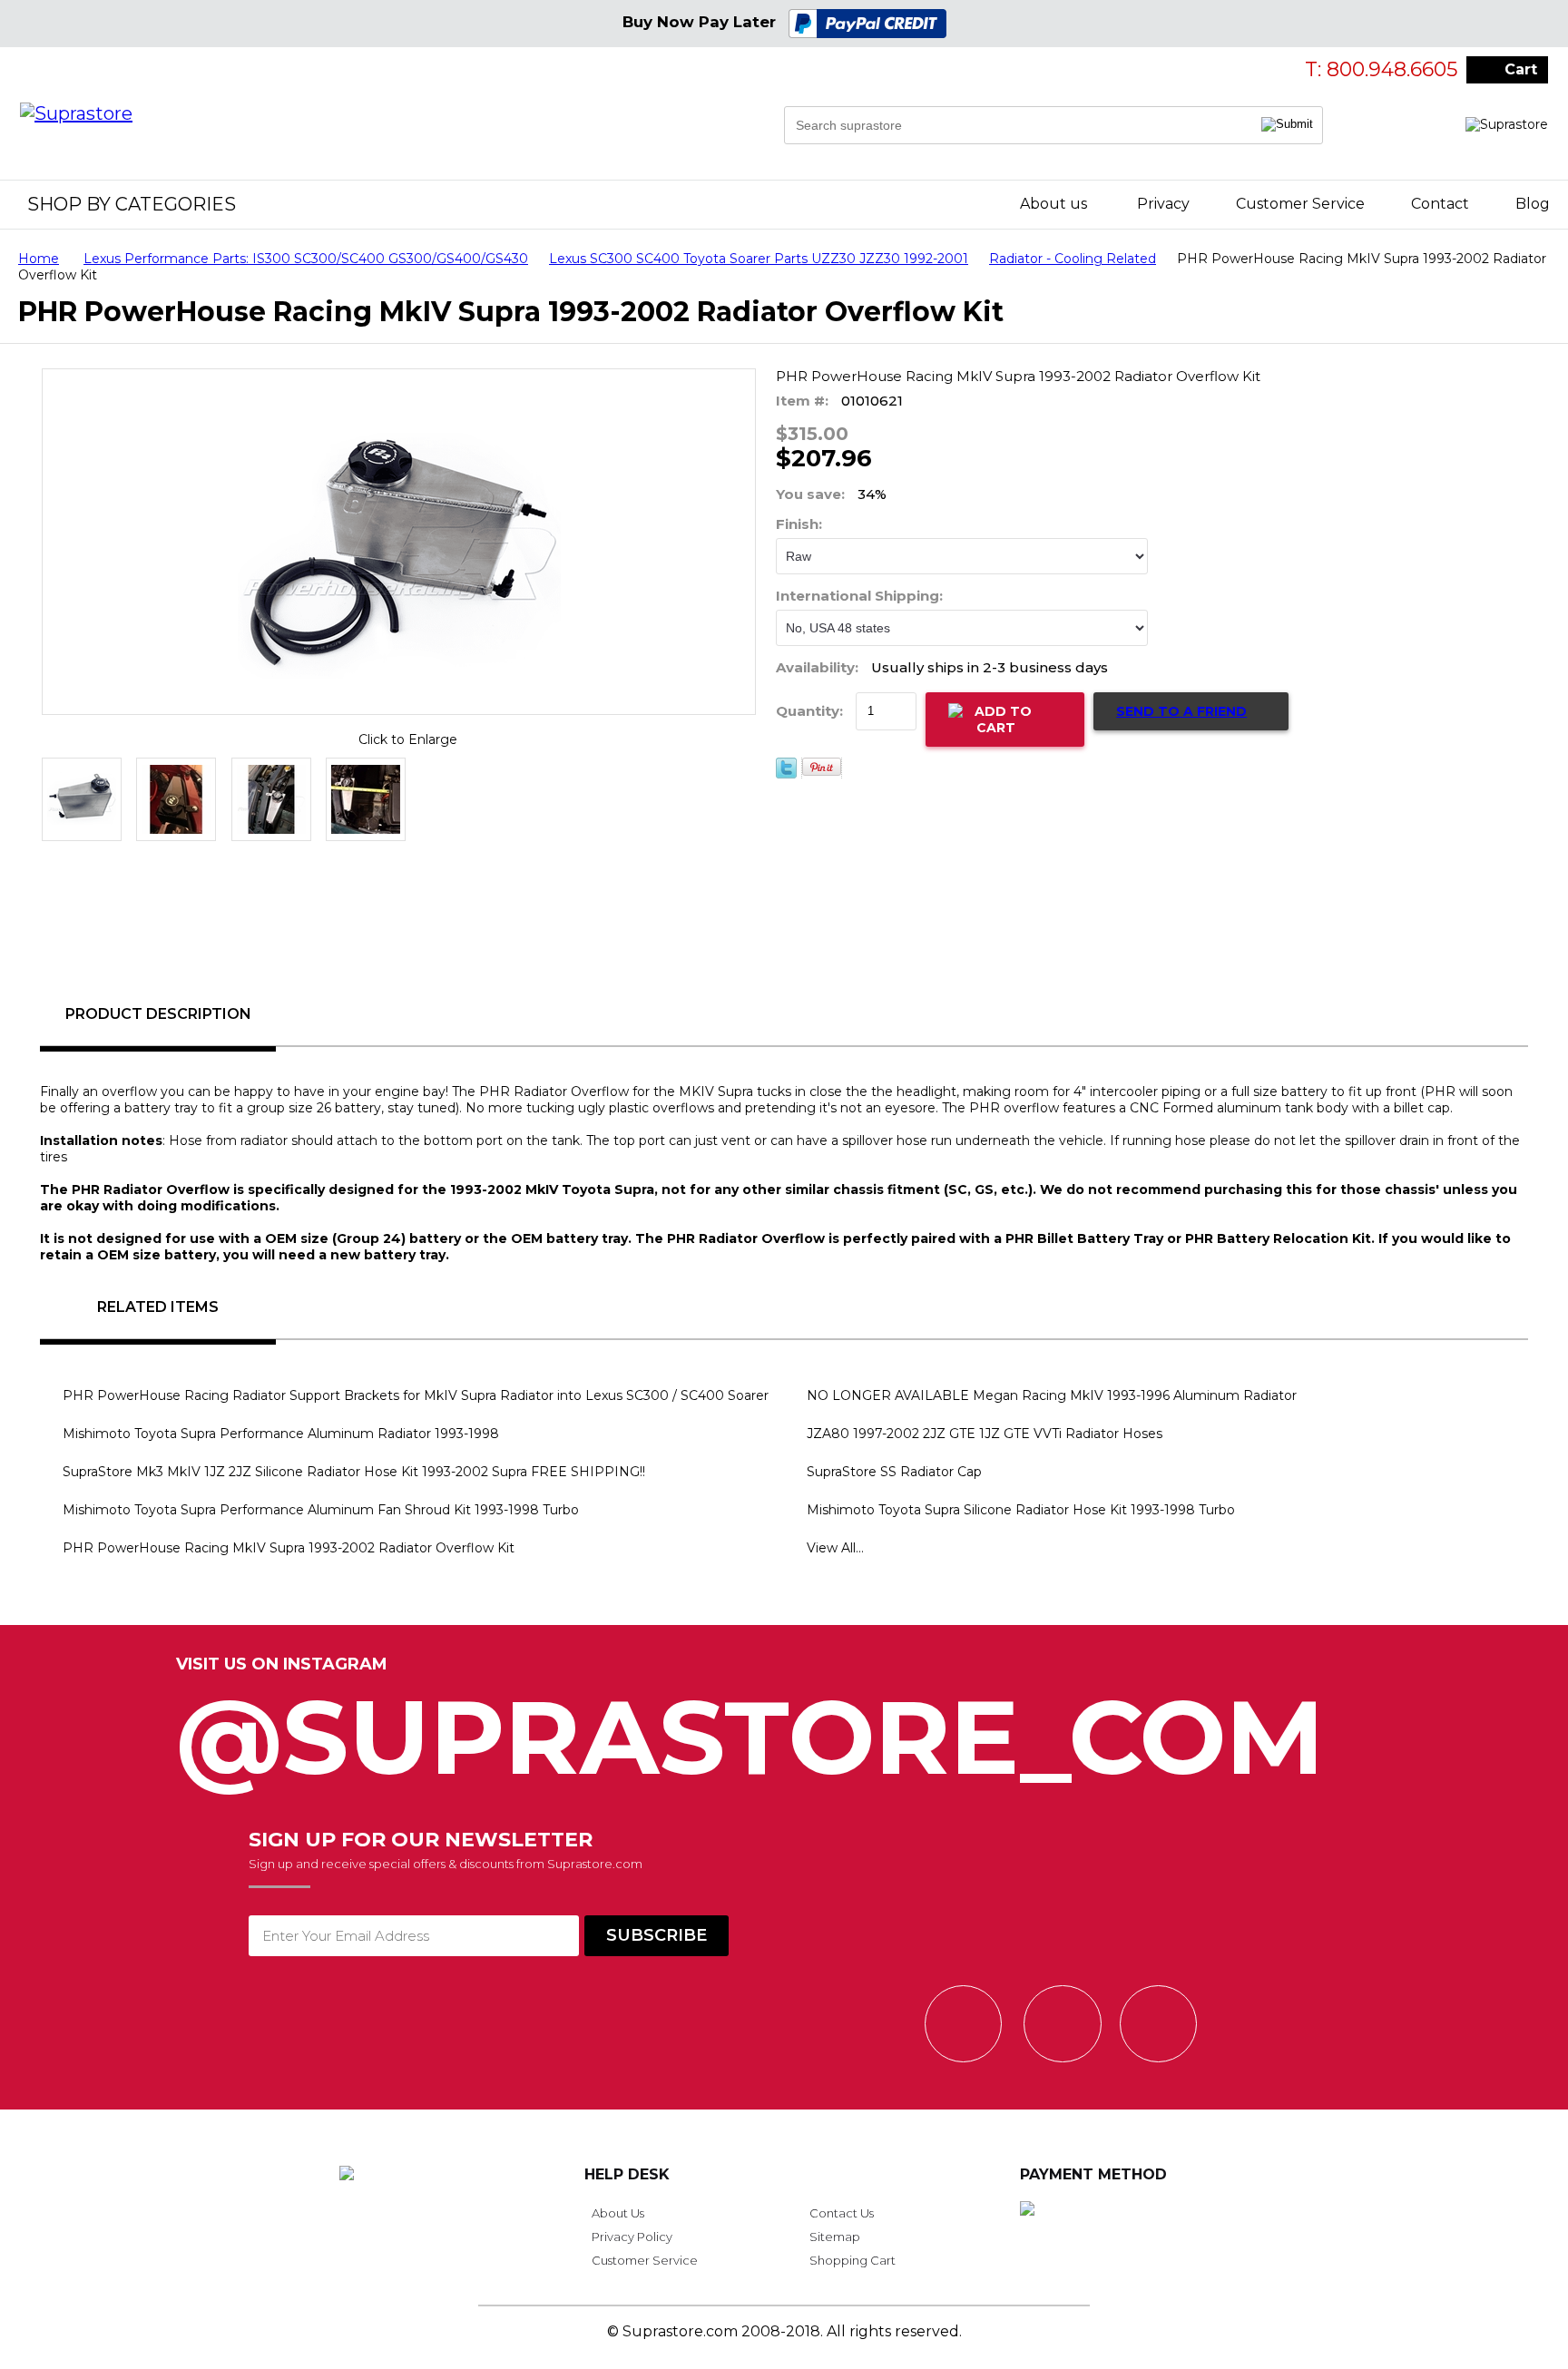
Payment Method (1093, 2174)
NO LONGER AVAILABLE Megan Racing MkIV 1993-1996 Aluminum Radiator (1052, 1395)
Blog (1533, 204)
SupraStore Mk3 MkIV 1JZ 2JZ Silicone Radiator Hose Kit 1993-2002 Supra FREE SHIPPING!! (354, 1472)
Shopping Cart (853, 2260)
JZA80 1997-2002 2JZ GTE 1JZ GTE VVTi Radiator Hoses (985, 1434)
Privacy (1163, 204)
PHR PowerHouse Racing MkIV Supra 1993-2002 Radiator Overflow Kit (289, 1548)
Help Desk (627, 2174)
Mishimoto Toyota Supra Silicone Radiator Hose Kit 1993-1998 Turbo (1021, 1510)
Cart (1521, 69)
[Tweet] (786, 774)
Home (39, 259)
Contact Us (842, 2213)
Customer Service (1300, 204)
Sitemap (835, 2237)
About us (1053, 204)
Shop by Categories (132, 204)
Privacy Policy (632, 2237)
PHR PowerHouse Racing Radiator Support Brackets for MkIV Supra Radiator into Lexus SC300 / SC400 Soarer (416, 1395)
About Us (618, 2213)
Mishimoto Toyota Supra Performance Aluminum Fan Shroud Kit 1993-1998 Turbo (321, 1510)
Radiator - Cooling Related (1073, 259)
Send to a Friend (1181, 711)
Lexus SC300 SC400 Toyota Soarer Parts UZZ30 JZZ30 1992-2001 (759, 259)
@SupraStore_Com (750, 1727)
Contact (1440, 204)
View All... (835, 1548)
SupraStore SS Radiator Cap (894, 1472)
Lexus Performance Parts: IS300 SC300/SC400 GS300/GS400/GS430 (306, 259)
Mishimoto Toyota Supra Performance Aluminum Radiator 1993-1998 (281, 1434)
